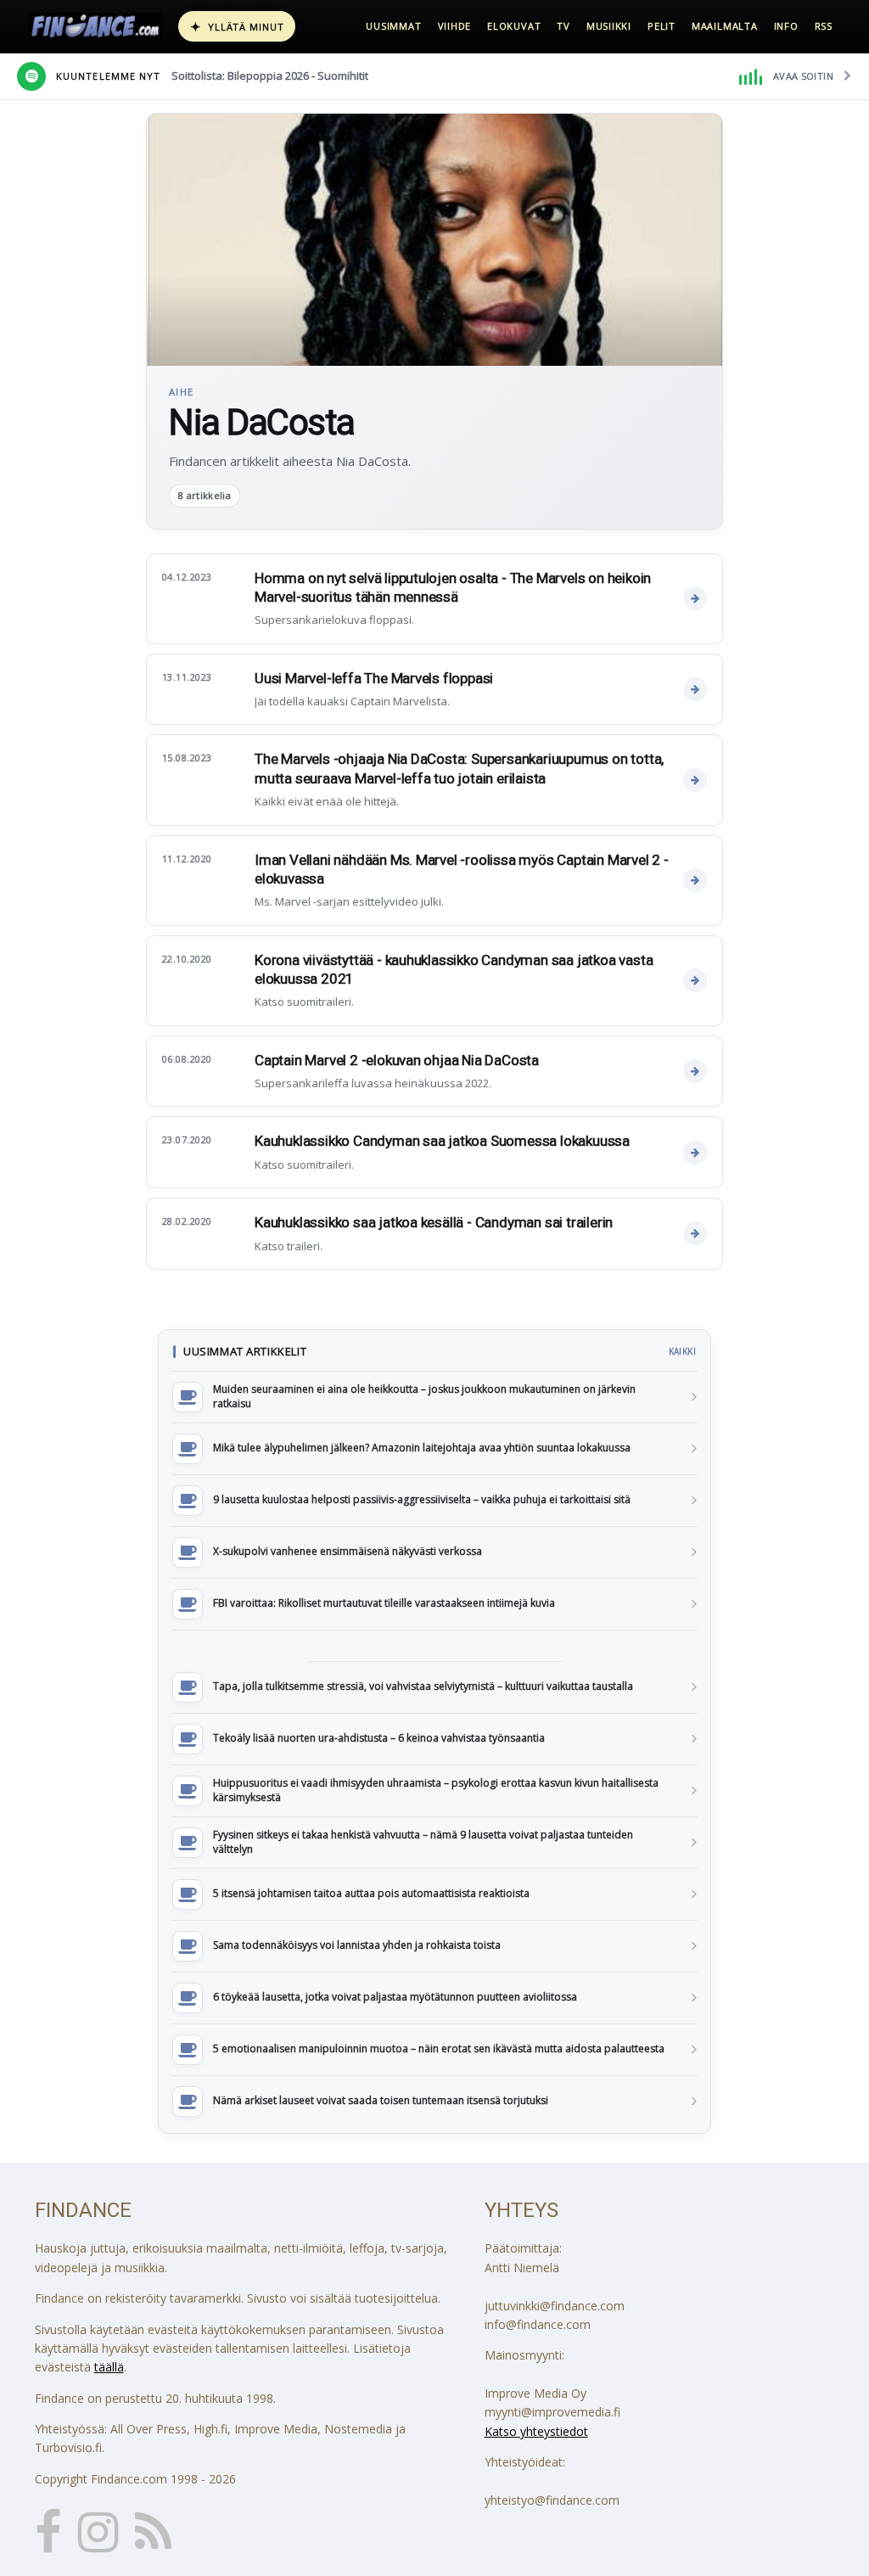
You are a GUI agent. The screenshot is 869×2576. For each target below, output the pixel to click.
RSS (824, 26)
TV (563, 26)
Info (786, 26)
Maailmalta (725, 26)
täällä (109, 2367)
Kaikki (682, 1351)
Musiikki (609, 26)
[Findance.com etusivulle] (96, 26)
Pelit (662, 26)
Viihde (455, 26)
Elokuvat (514, 26)
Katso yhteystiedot (536, 2431)
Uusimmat (393, 26)
